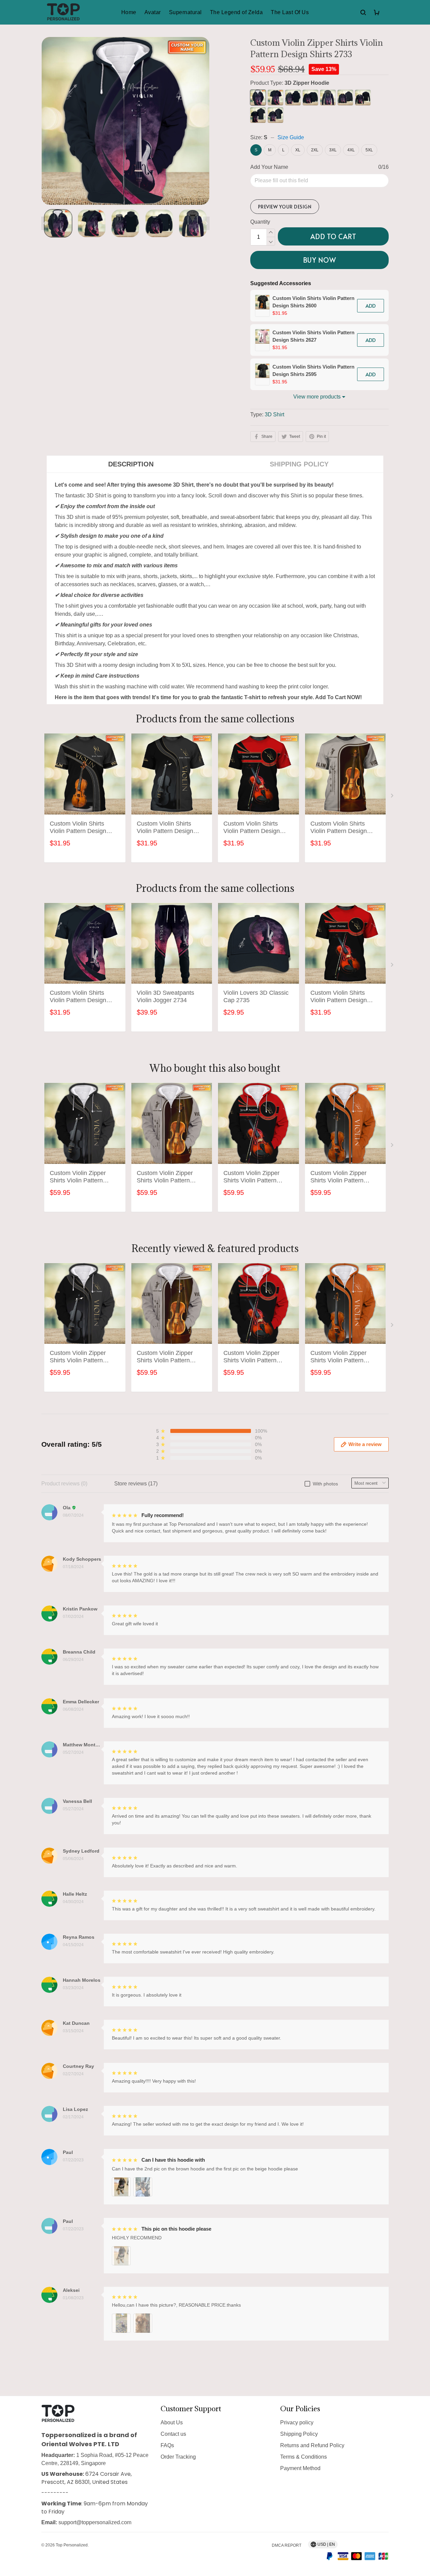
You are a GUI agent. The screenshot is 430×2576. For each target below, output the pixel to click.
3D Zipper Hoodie (307, 83)
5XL (369, 150)
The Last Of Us (290, 12)
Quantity (260, 222)
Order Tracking (178, 2457)
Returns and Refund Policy (312, 2445)
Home (129, 12)
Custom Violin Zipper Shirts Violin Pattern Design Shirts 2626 (251, 1177)
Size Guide (291, 137)
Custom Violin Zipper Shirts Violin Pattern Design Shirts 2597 (338, 1177)
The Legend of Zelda (236, 12)
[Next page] (206, 223)
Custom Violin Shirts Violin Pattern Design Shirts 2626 (252, 828)
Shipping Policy (299, 2434)
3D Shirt (274, 414)
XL (298, 150)
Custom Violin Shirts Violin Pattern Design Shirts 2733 (78, 997)
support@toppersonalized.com (95, 2522)
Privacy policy (297, 2422)
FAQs (167, 2445)
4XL (351, 150)
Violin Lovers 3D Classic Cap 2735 (256, 996)
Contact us (173, 2434)
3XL (333, 150)
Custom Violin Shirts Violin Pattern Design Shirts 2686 (339, 828)
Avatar (153, 12)
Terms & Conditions (304, 2457)
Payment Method (300, 2468)
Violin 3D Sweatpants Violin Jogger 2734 (165, 996)
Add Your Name (269, 167)
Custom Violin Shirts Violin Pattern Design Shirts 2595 (313, 370)
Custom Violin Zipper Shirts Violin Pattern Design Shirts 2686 (165, 1177)
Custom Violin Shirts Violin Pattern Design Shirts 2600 (313, 302)
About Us (172, 2422)
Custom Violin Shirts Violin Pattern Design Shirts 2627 (313, 336)
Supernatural (185, 12)
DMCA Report (287, 2545)
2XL (315, 150)
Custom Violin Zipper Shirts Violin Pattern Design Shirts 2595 (78, 1177)
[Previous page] (45, 223)
